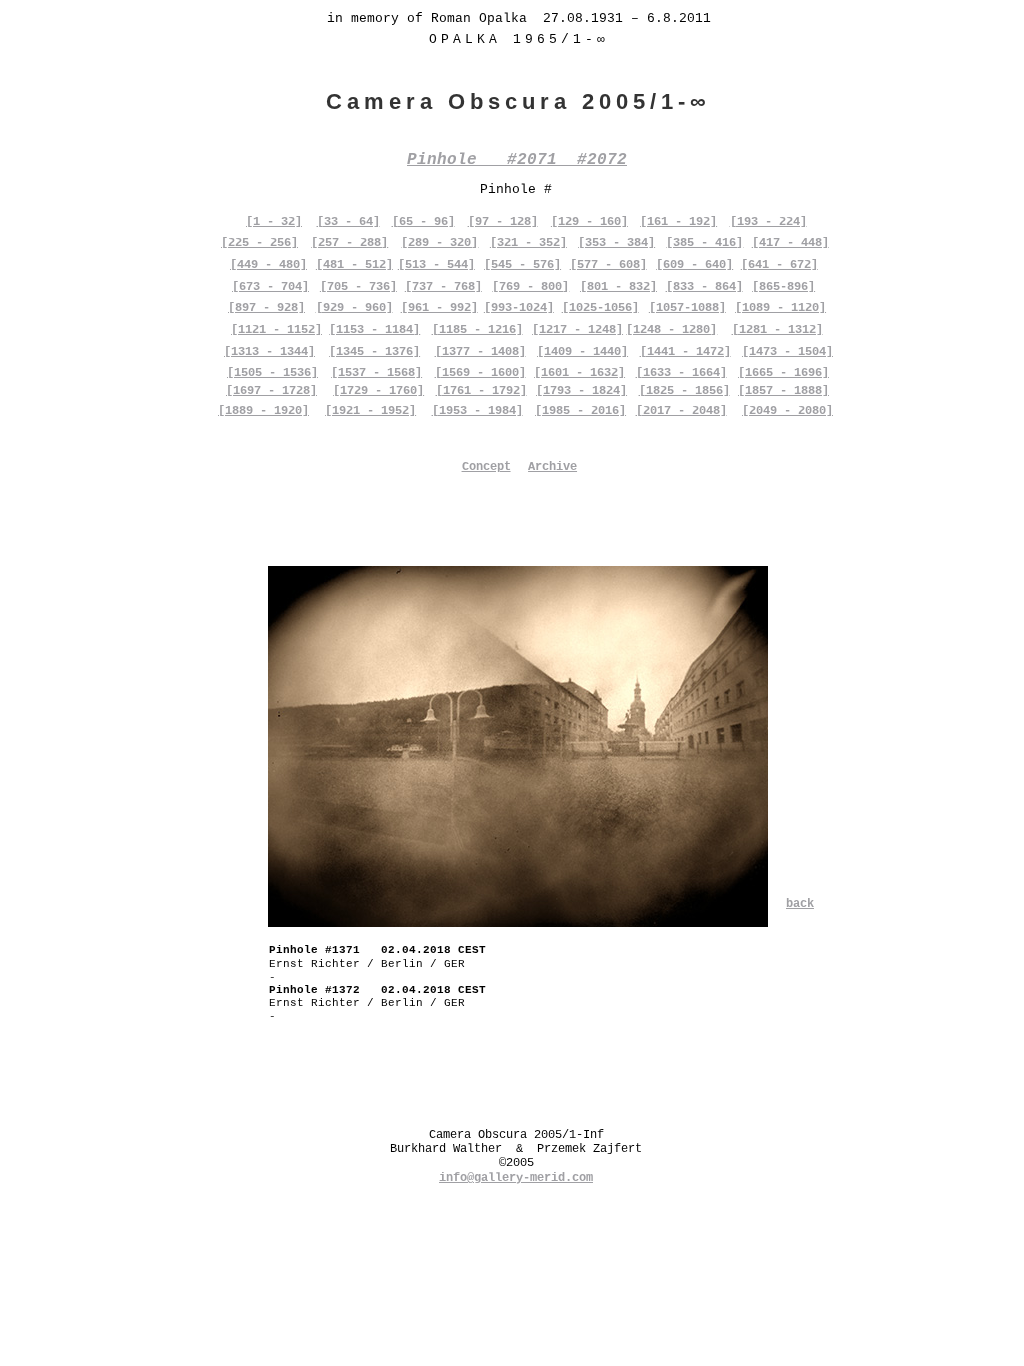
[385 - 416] (704, 243)
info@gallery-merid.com (516, 1178)
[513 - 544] (436, 265)
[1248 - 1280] (671, 330)
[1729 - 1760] (378, 391)
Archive (552, 467)
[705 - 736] (358, 287)
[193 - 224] (768, 222)
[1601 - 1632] (579, 373)
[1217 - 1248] (577, 330)
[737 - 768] (443, 287)
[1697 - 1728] (271, 391)
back (800, 904)
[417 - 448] (790, 243)
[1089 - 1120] (780, 308)
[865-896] (783, 287)
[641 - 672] (779, 265)
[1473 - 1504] (787, 352)
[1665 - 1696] (783, 373)
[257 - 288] (349, 243)
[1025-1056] (600, 308)
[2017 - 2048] (681, 411)
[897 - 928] (266, 308)
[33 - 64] (348, 222)
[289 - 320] (439, 243)
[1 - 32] (274, 222)
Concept (486, 467)
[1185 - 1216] (477, 330)
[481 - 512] (354, 265)
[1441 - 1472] (685, 352)
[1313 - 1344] (269, 352)
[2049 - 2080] (787, 411)
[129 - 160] (589, 222)
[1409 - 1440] (582, 352)
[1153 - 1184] (374, 330)
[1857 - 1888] (783, 391)
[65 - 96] (423, 222)
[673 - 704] (270, 287)
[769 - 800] (530, 287)
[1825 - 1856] (684, 391)
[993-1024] (519, 308)
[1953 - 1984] (477, 411)
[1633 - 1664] (681, 373)
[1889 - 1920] (263, 411)
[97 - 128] (503, 222)
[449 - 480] (268, 265)
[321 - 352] (528, 243)
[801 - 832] (618, 287)
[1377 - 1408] (480, 352)
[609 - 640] (694, 265)
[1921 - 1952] (370, 411)
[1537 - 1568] (376, 373)
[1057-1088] (687, 308)
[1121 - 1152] (276, 330)
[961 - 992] (439, 308)
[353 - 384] (616, 243)
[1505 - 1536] (272, 373)
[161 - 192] (678, 222)
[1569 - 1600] (480, 373)
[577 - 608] (608, 265)
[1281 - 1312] (777, 330)
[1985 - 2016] (580, 411)
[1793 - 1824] (581, 391)
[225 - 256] (259, 243)
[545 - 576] (522, 265)
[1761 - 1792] (481, 391)
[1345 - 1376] (374, 352)
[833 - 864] (704, 287)
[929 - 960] (354, 308)
